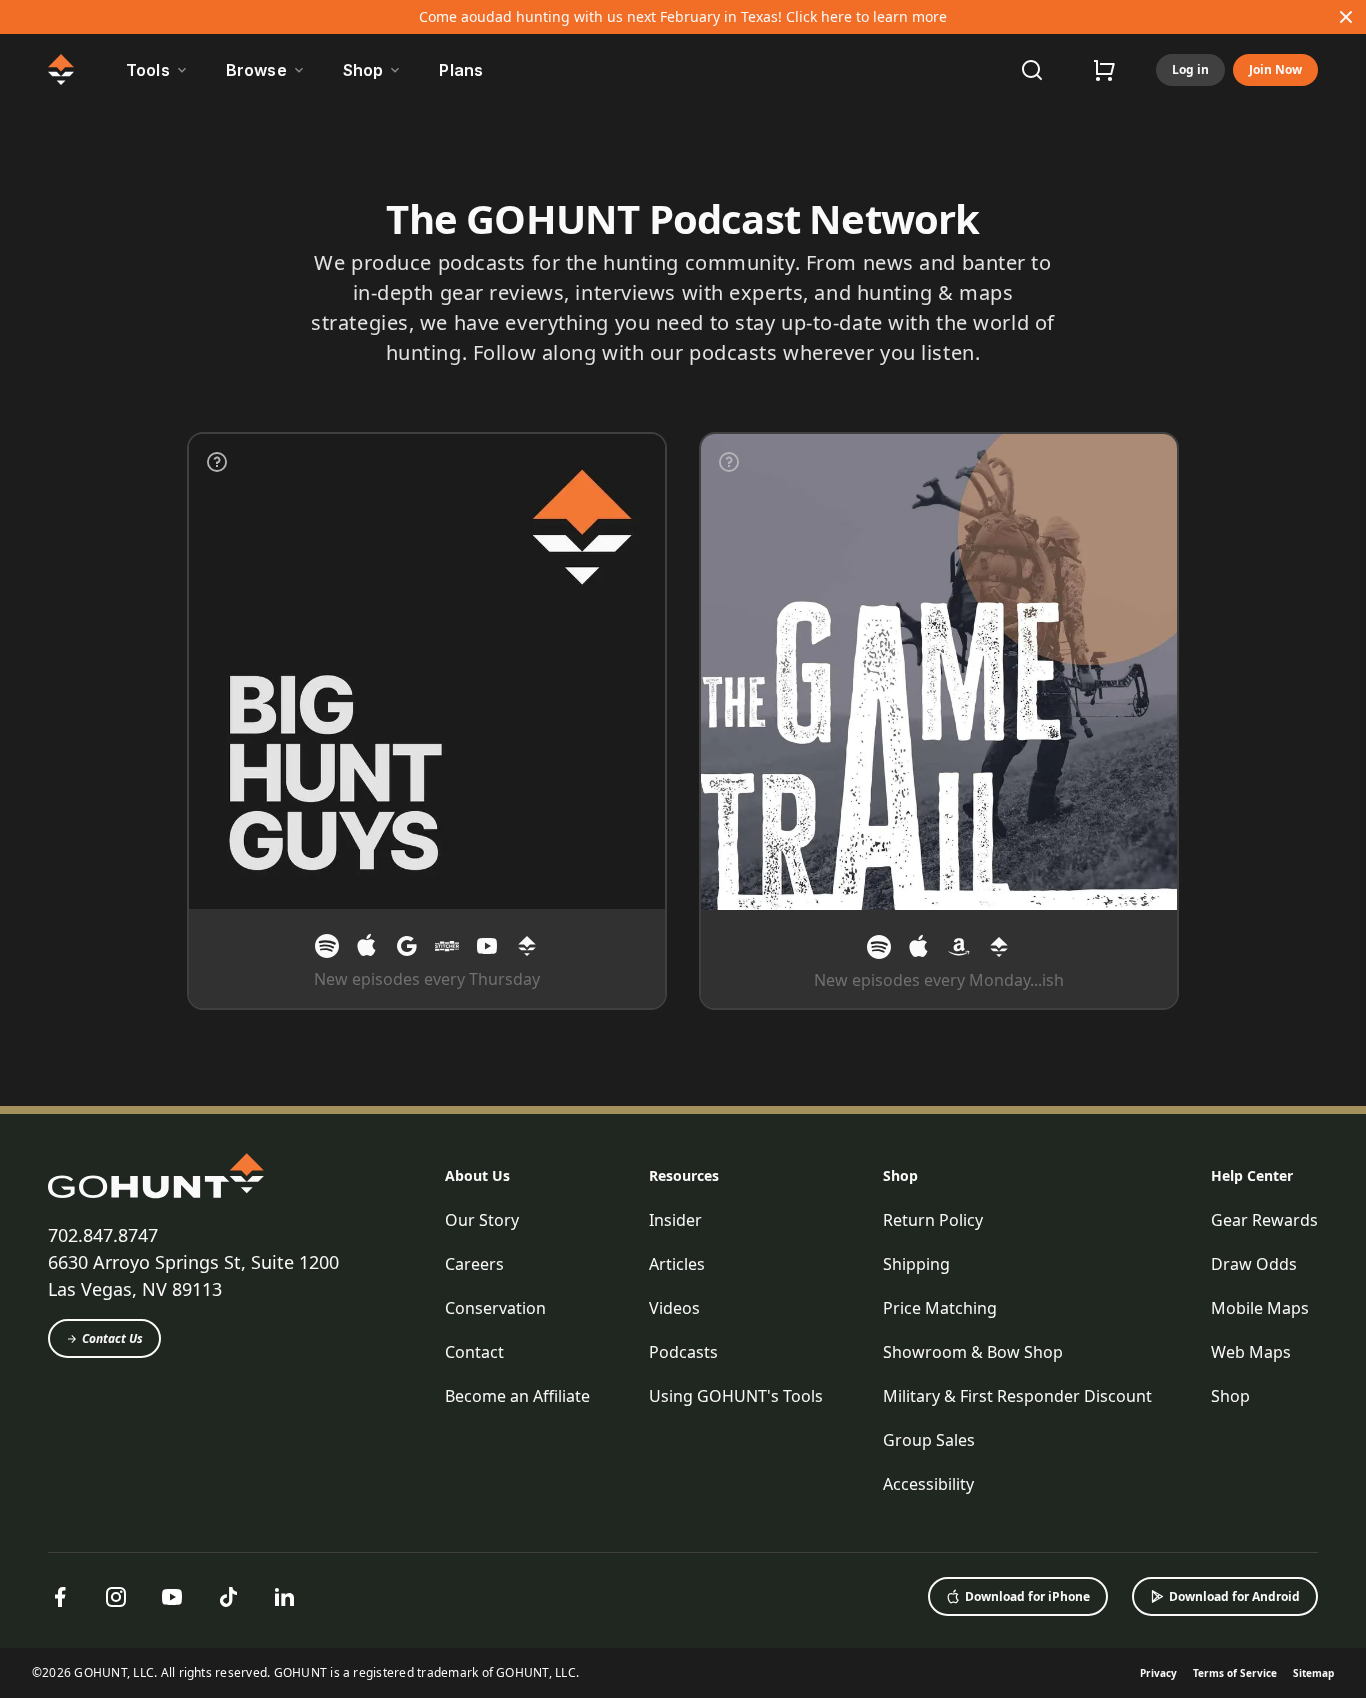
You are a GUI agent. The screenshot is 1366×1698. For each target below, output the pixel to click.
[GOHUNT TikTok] (228, 1597)
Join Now (1275, 69)
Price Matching (940, 1308)
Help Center (1252, 1175)
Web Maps (1251, 1352)
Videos (674, 1308)
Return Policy (933, 1220)
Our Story (482, 1220)
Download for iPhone (1027, 1596)
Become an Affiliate (517, 1396)
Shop (900, 1175)
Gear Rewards (1264, 1220)
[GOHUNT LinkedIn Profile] (284, 1597)
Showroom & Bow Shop (973, 1352)
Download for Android (1234, 1596)
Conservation (495, 1308)
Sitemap (1313, 1673)
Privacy (1158, 1673)
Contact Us (112, 1338)
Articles (677, 1264)
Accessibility (928, 1484)
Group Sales (929, 1440)
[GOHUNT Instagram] (116, 1597)
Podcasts (683, 1352)
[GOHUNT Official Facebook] (60, 1597)
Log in (1190, 69)
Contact (474, 1352)
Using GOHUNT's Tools (736, 1396)
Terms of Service (1235, 1673)
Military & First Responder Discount (1017, 1396)
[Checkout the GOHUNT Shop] (1104, 70)
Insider (675, 1220)
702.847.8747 (103, 1235)
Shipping (916, 1264)
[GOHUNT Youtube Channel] (172, 1597)
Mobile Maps (1260, 1308)
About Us (477, 1175)
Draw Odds (1254, 1264)
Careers (474, 1264)
